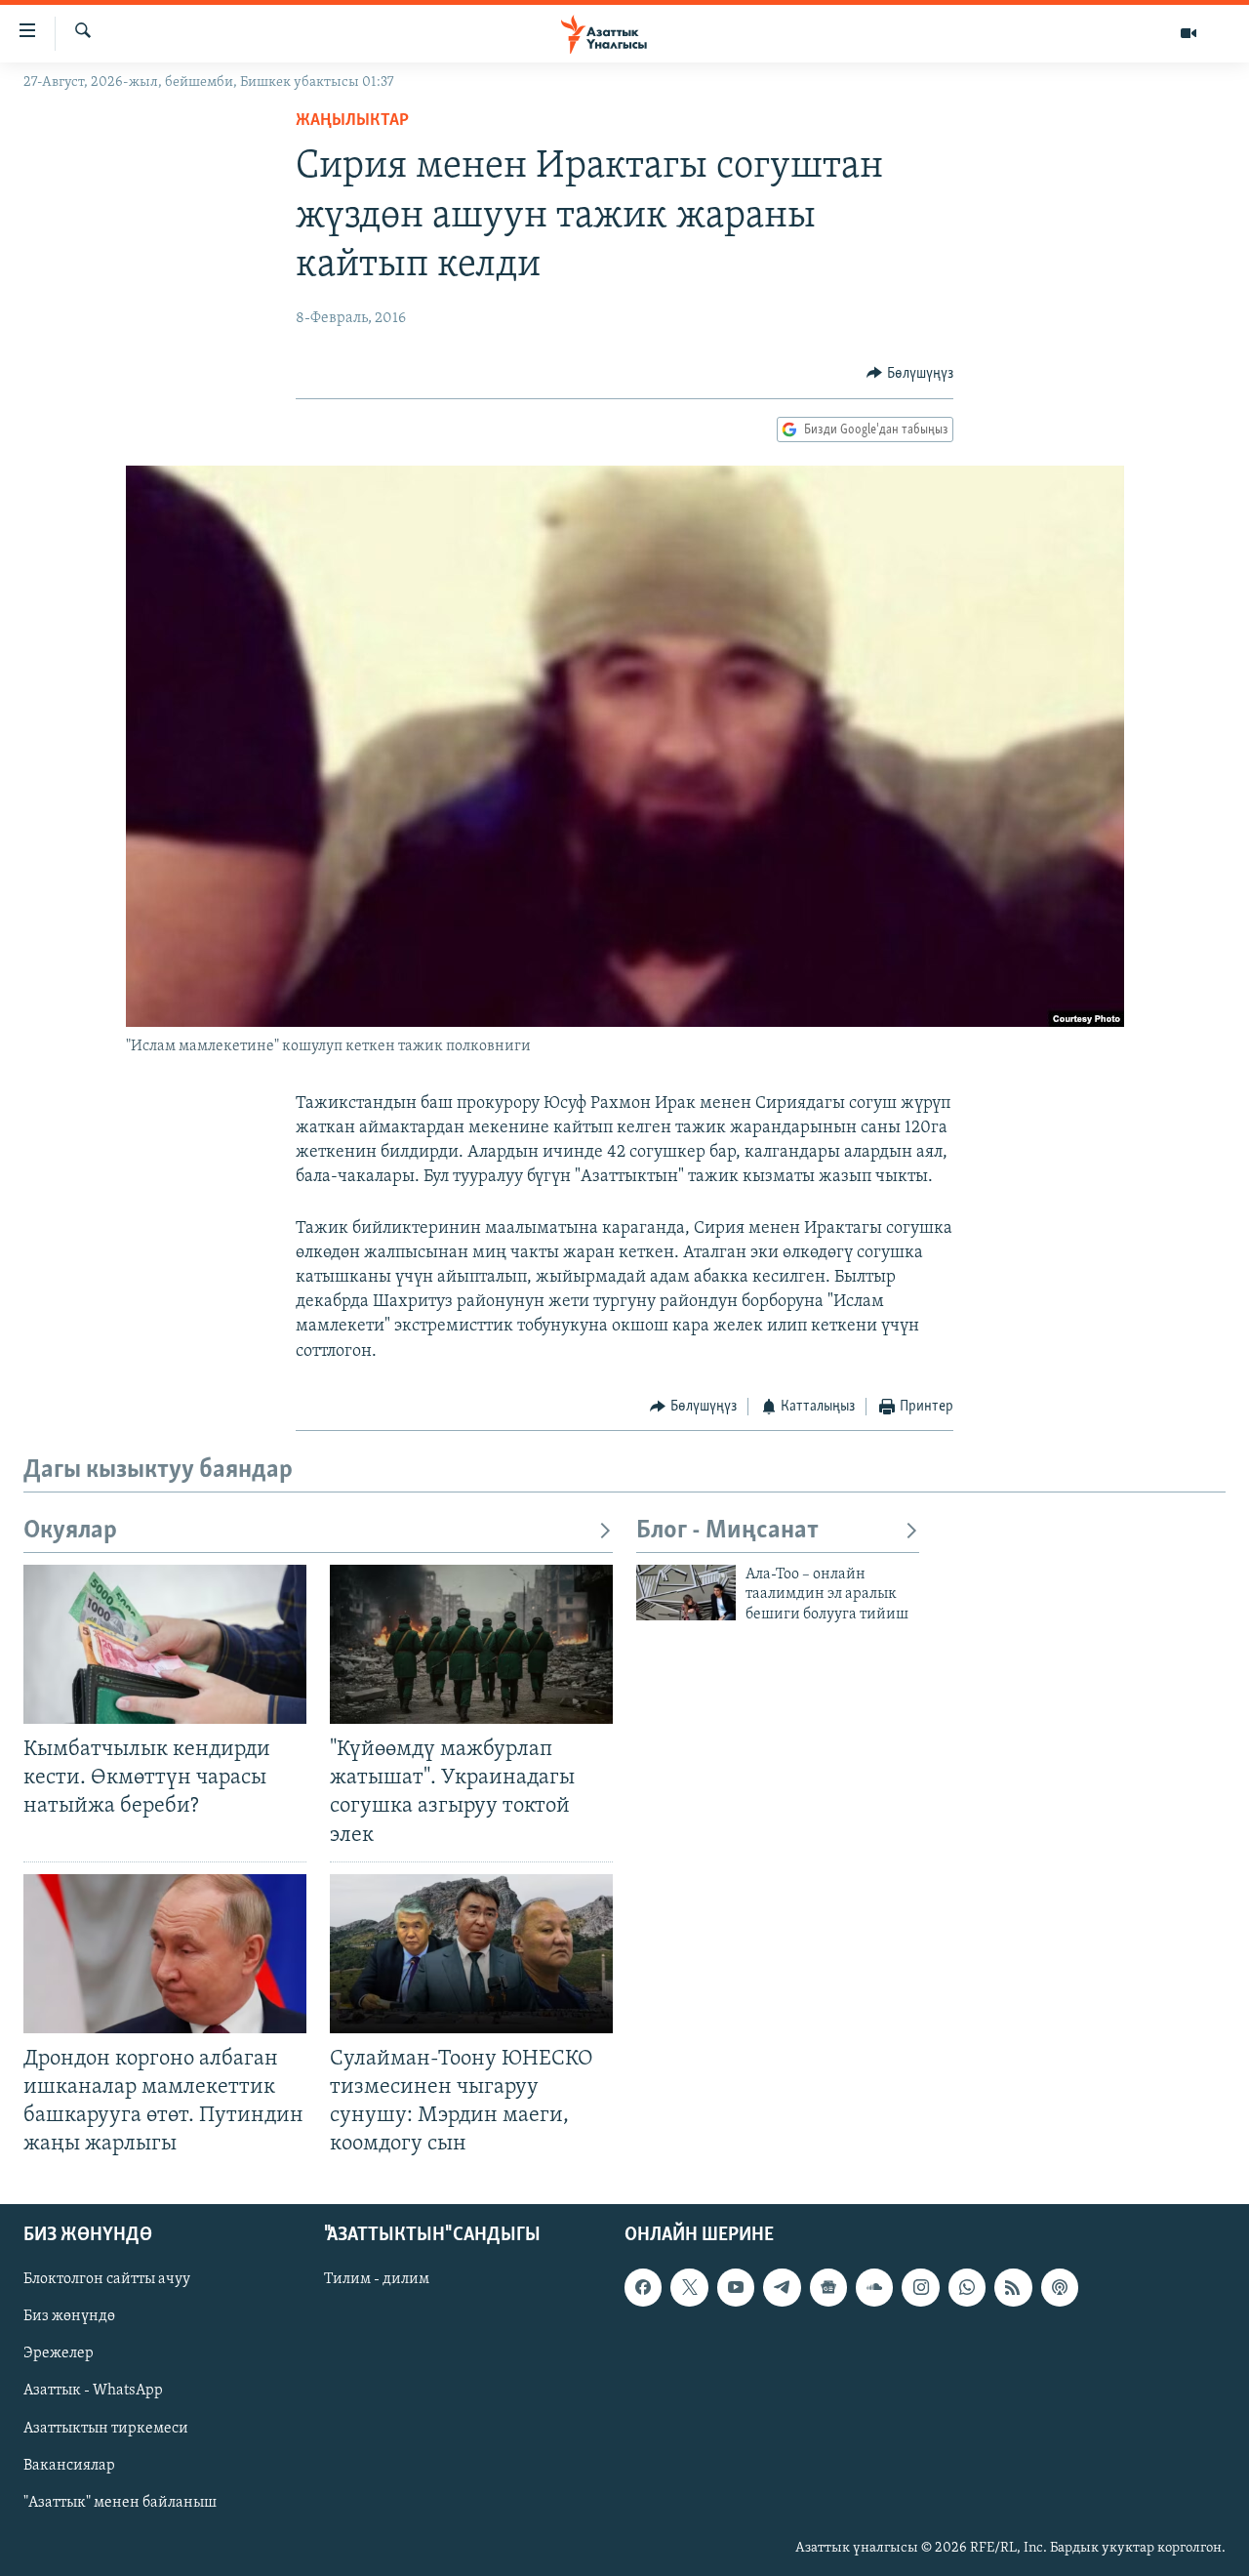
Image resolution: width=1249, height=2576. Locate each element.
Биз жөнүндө (69, 2317)
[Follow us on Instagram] (920, 2288)
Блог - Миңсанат (727, 1531)
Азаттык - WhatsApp (93, 2392)
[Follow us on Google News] (828, 2288)
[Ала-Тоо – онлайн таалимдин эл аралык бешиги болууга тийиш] (686, 1593)
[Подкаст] (1060, 2288)
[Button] (910, 374)
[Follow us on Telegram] (782, 2288)
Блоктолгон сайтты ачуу (107, 2280)
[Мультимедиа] (1189, 33)
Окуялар (70, 1531)
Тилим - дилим (377, 2280)
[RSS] (1013, 2288)
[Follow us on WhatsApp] (967, 2288)
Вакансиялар (69, 2466)
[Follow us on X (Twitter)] (689, 2288)
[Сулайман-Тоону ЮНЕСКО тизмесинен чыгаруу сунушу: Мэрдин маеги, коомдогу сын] (471, 1954)
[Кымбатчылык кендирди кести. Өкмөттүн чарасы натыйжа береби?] (165, 1644)
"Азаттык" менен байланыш (120, 2503)
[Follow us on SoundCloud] (874, 2288)
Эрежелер (59, 2354)
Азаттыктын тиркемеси (106, 2429)
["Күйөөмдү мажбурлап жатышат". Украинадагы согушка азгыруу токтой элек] (471, 1644)
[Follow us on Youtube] (736, 2288)
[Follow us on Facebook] (643, 2288)
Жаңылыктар (352, 121)
